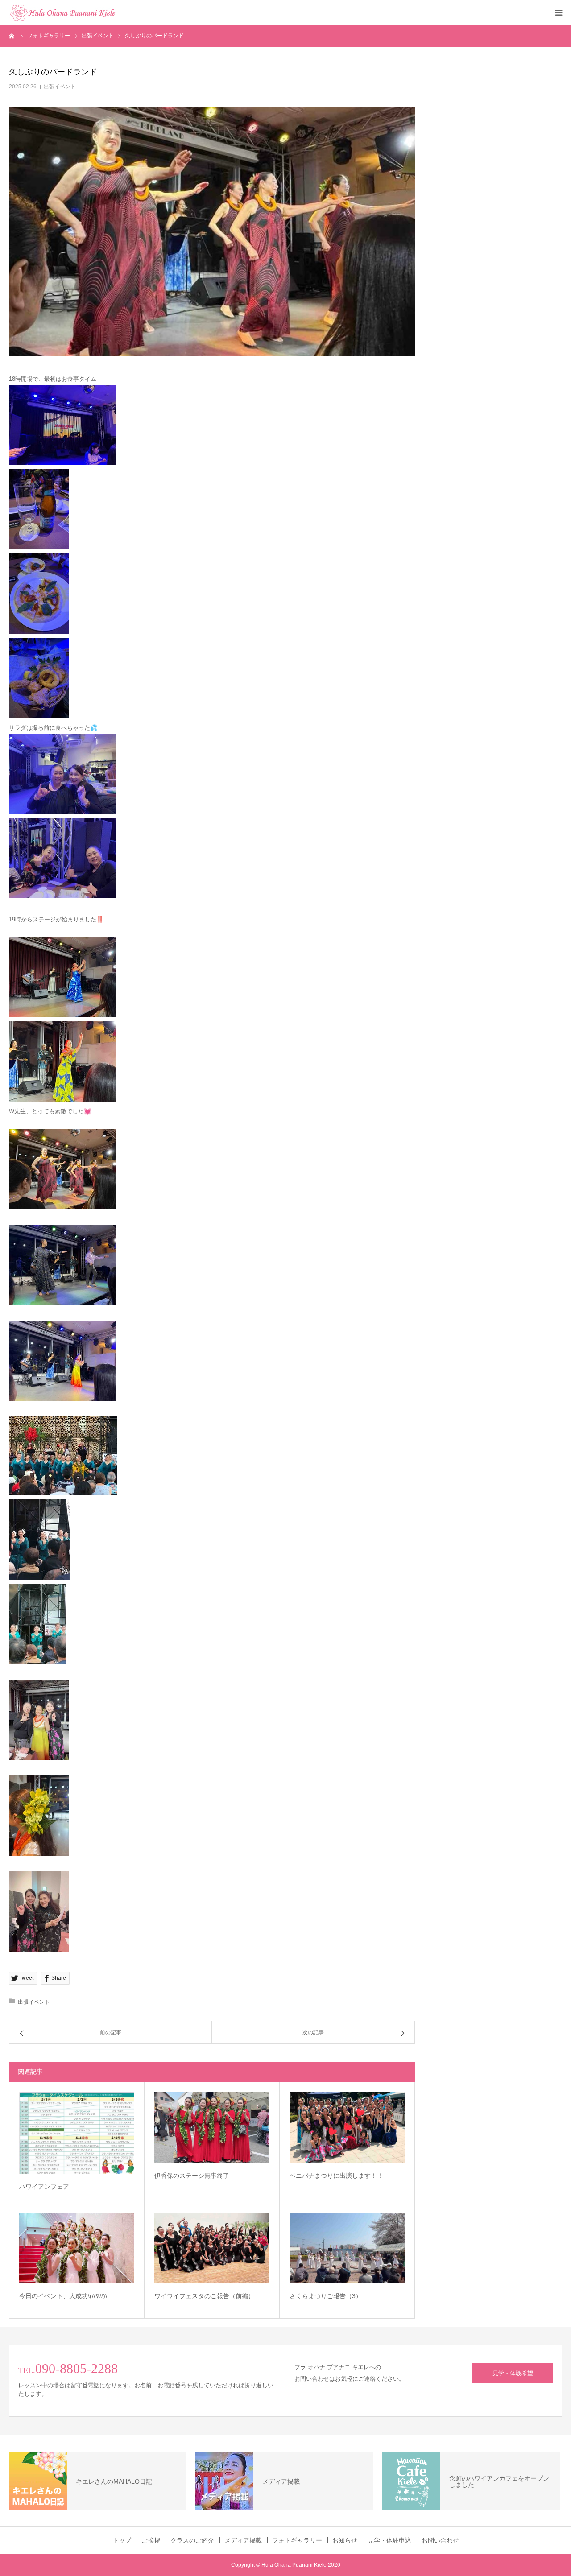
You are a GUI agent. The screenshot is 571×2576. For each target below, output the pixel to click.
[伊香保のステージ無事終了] (212, 2128)
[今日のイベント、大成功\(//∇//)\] (77, 2248)
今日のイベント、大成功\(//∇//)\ (63, 2296)
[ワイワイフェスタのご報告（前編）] (212, 2248)
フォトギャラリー (297, 2540)
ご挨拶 (151, 2540)
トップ (122, 2540)
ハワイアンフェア (44, 2187)
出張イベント (60, 87)
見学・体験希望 (513, 2373)
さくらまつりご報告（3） (326, 2296)
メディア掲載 (243, 2540)
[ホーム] (12, 36)
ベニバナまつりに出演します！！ (336, 2176)
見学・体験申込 (389, 2540)
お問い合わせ (440, 2540)
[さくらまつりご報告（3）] (347, 2248)
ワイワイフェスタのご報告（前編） (204, 2296)
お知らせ (345, 2540)
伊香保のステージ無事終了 (192, 2176)
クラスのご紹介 (192, 2540)
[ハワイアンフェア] (77, 2133)
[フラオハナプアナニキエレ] (62, 12)
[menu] (559, 12)
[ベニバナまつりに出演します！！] (347, 2128)
